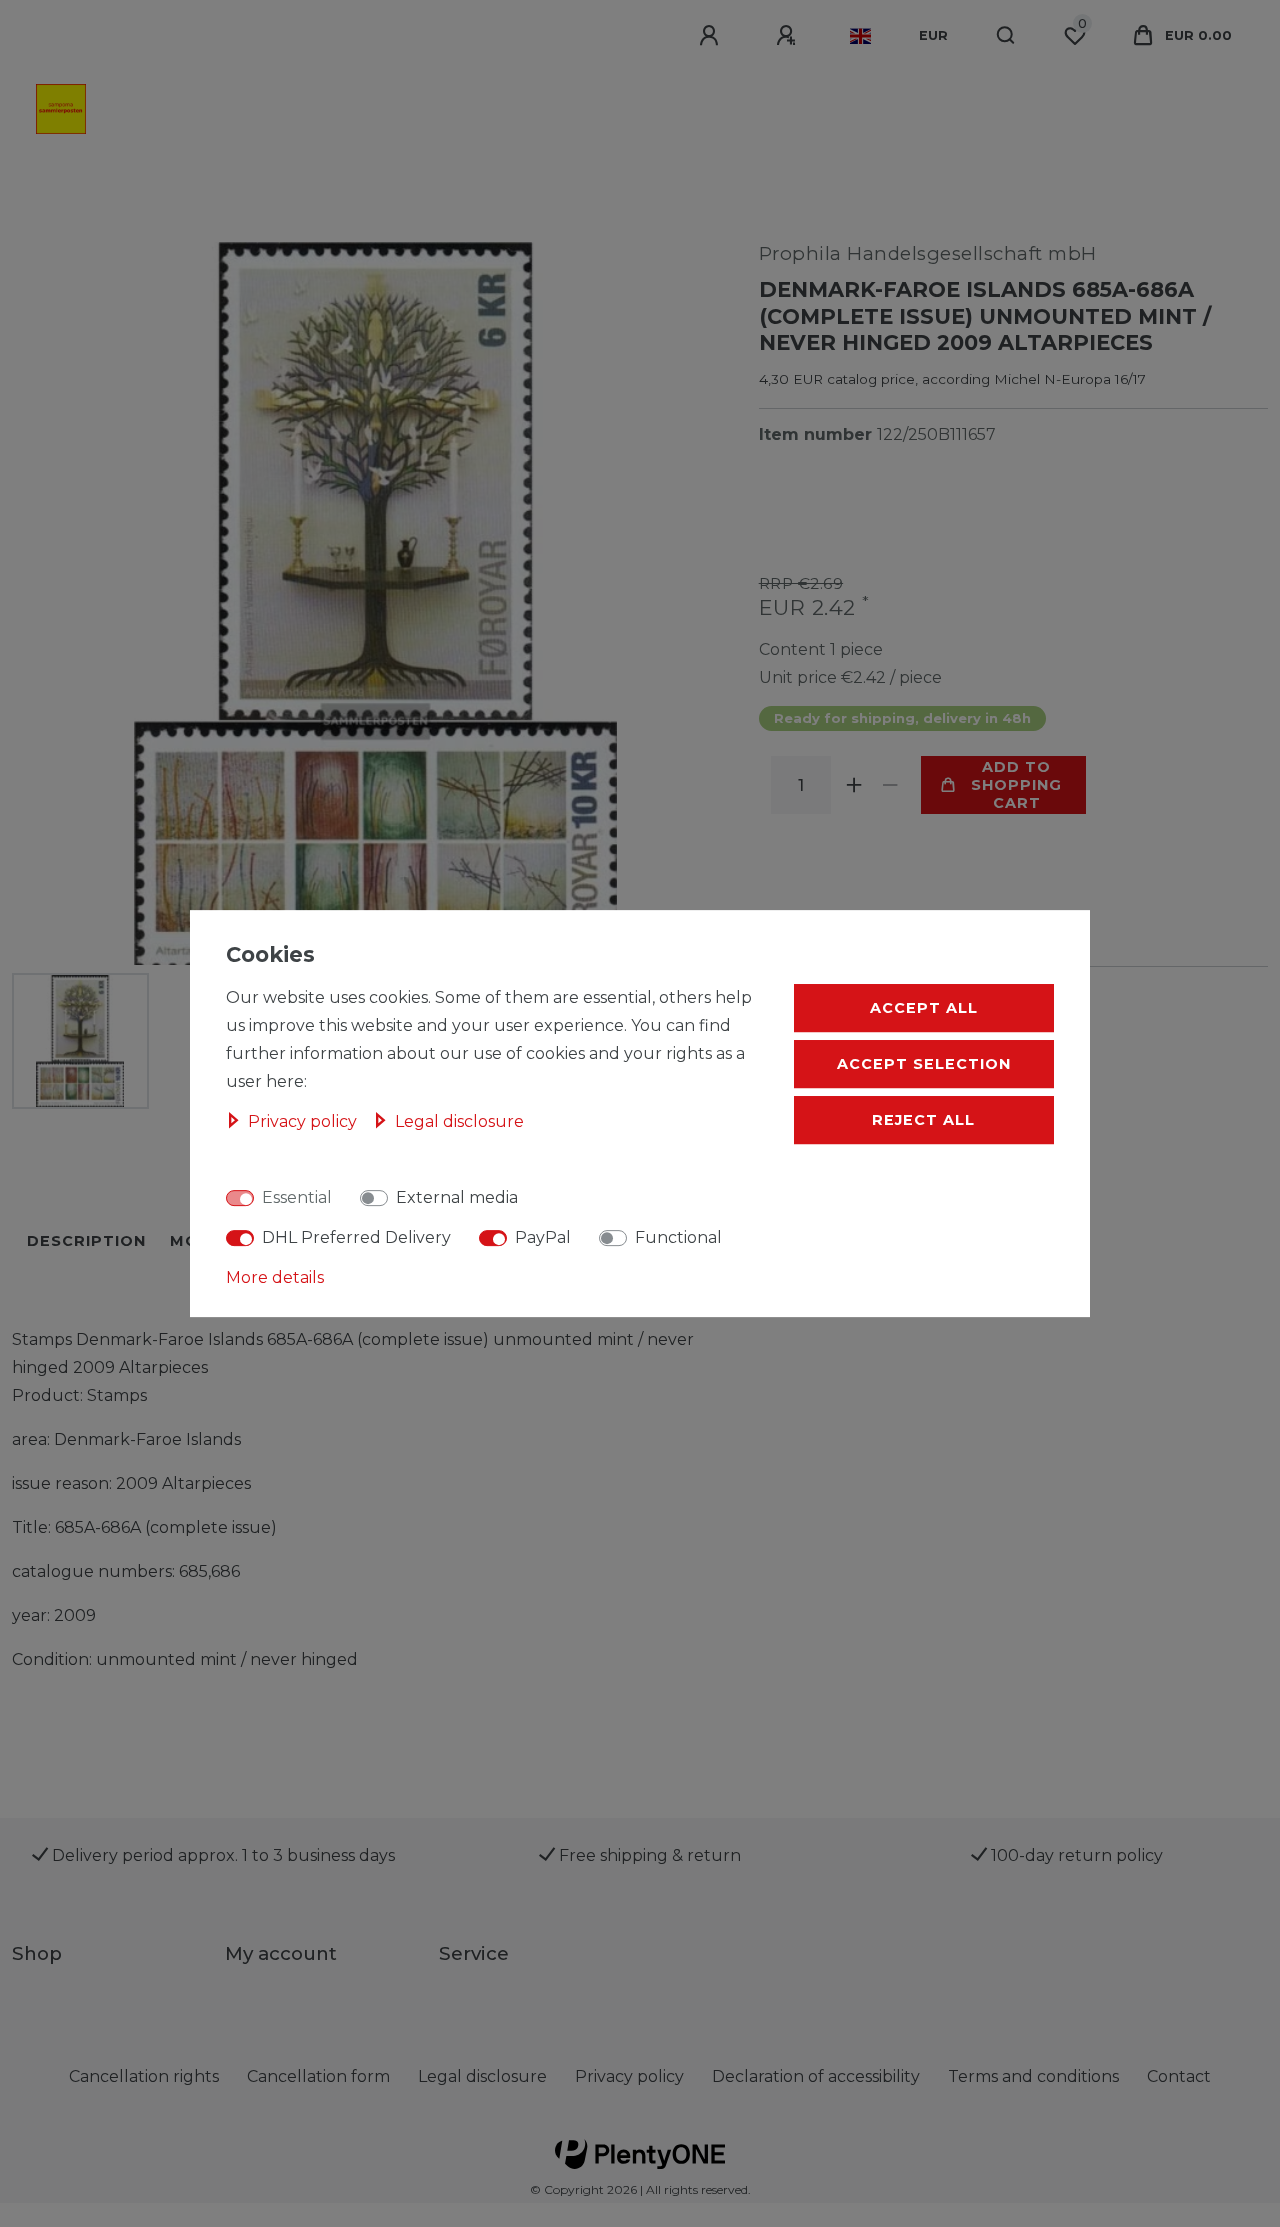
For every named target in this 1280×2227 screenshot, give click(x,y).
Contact (1179, 2076)
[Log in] (712, 36)
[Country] (860, 36)
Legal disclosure (482, 2076)
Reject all (923, 1121)
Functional (678, 1238)
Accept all (924, 1009)
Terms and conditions (1033, 2076)
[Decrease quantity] (891, 785)
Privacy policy (629, 2076)
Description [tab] (86, 1241)
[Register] (789, 36)
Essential (297, 1198)
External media (457, 1198)
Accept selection (924, 1065)
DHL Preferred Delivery (356, 1238)
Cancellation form (318, 2076)
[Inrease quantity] (855, 785)
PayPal (543, 1238)
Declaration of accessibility (816, 2076)
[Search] (1006, 36)
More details (275, 1278)
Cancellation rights (144, 2076)
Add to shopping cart (1016, 785)
